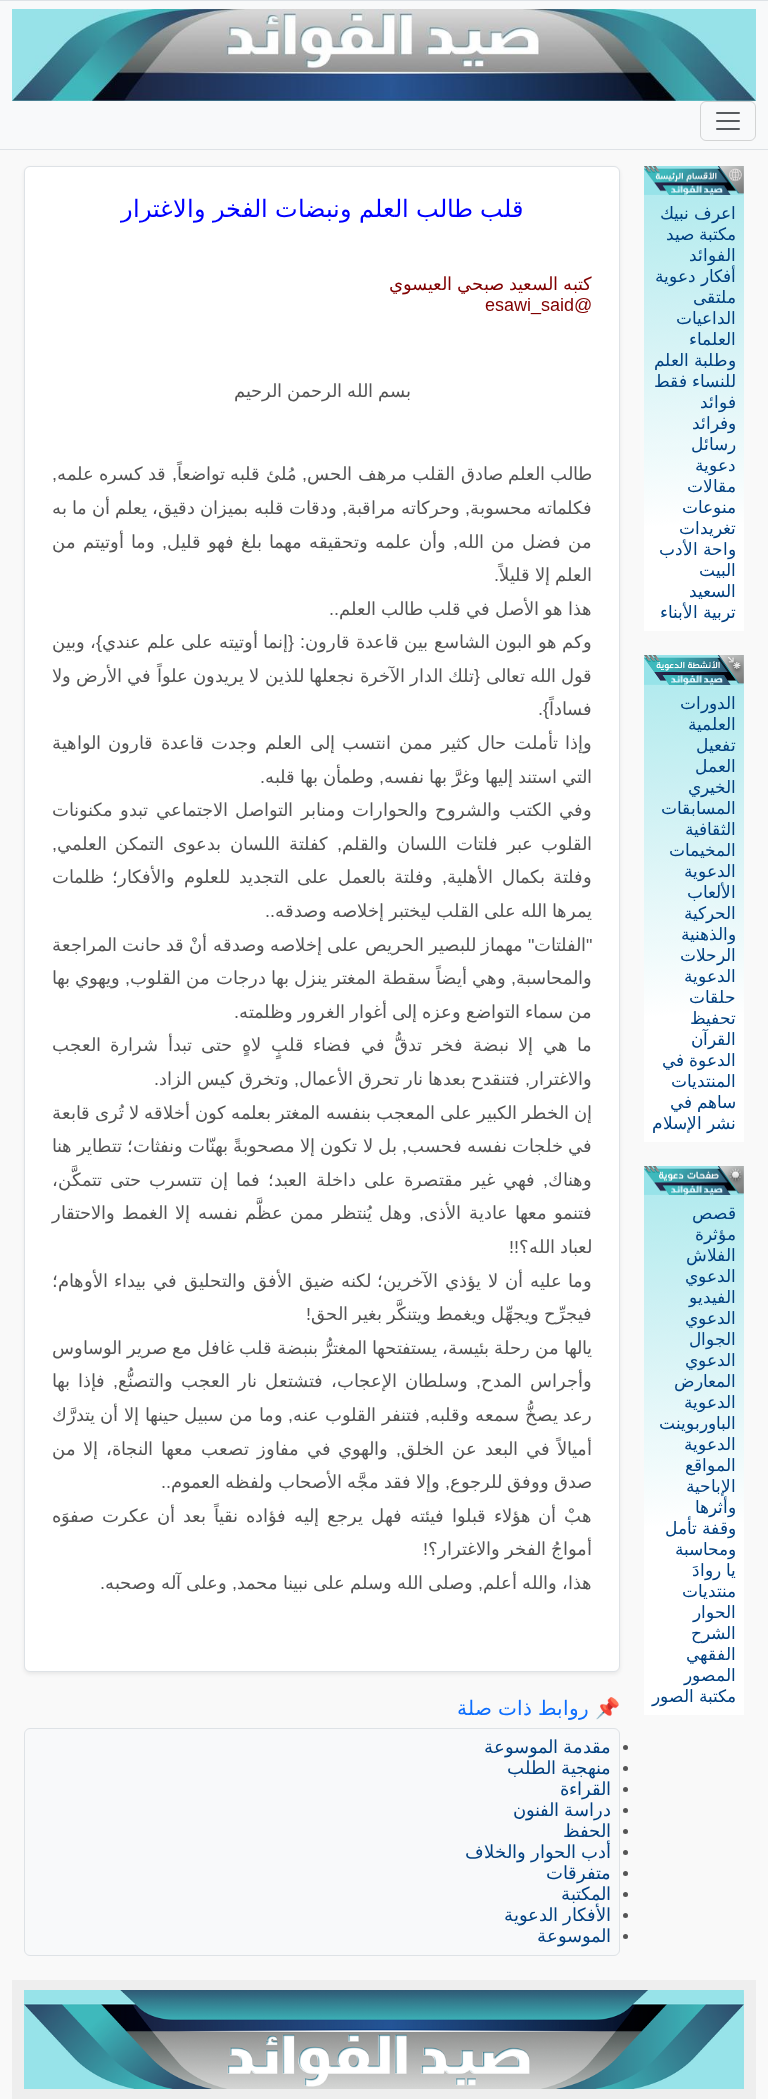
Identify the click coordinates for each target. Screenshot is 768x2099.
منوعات (709, 507)
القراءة (585, 1789)
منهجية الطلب (559, 1768)
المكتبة (586, 1894)
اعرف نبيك (698, 213)
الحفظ (587, 1831)
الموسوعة (574, 1936)
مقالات (711, 486)
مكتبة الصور (694, 1696)
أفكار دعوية (695, 276)
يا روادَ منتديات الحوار (709, 1591)
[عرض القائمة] (728, 121)
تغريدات (707, 528)
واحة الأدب (697, 549)
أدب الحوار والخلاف (538, 1852)
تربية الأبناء (698, 612)
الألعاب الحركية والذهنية (708, 913)
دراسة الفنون (562, 1810)
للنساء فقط (695, 381)
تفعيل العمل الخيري (712, 766)
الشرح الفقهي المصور (710, 1654)
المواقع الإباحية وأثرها (710, 1486)
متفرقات (578, 1873)
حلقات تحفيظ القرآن (712, 1018)
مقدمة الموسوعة (547, 1747)
